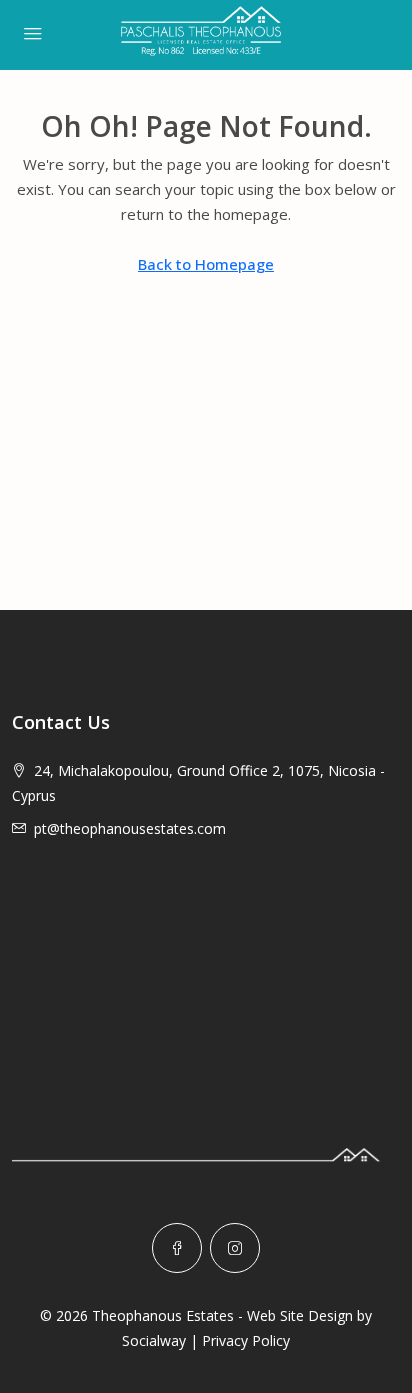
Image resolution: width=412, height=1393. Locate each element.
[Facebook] (177, 1248)
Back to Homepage (206, 264)
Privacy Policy (246, 1340)
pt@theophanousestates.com (130, 828)
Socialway (154, 1340)
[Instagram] (235, 1248)
